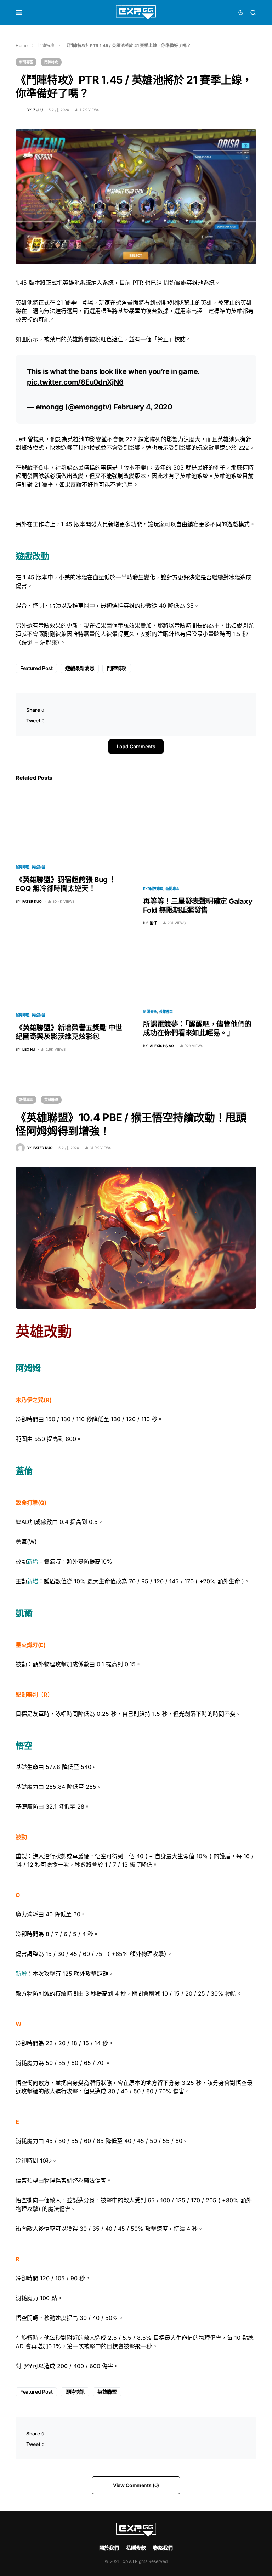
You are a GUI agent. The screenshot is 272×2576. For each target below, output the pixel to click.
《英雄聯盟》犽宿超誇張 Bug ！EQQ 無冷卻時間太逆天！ (66, 884)
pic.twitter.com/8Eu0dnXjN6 (75, 382)
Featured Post (36, 668)
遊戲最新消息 (80, 668)
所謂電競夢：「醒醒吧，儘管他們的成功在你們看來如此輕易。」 (197, 1029)
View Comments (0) (136, 2485)
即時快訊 (75, 2392)
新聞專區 (26, 62)
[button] (19, 12)
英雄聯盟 (38, 867)
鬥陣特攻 (46, 46)
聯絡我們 (163, 2547)
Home (22, 46)
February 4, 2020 (143, 407)
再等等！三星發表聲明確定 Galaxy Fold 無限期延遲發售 (198, 906)
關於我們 (109, 2547)
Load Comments (136, 746)
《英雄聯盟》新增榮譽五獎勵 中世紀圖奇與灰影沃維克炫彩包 (69, 1032)
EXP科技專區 (153, 889)
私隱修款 (136, 2547)
